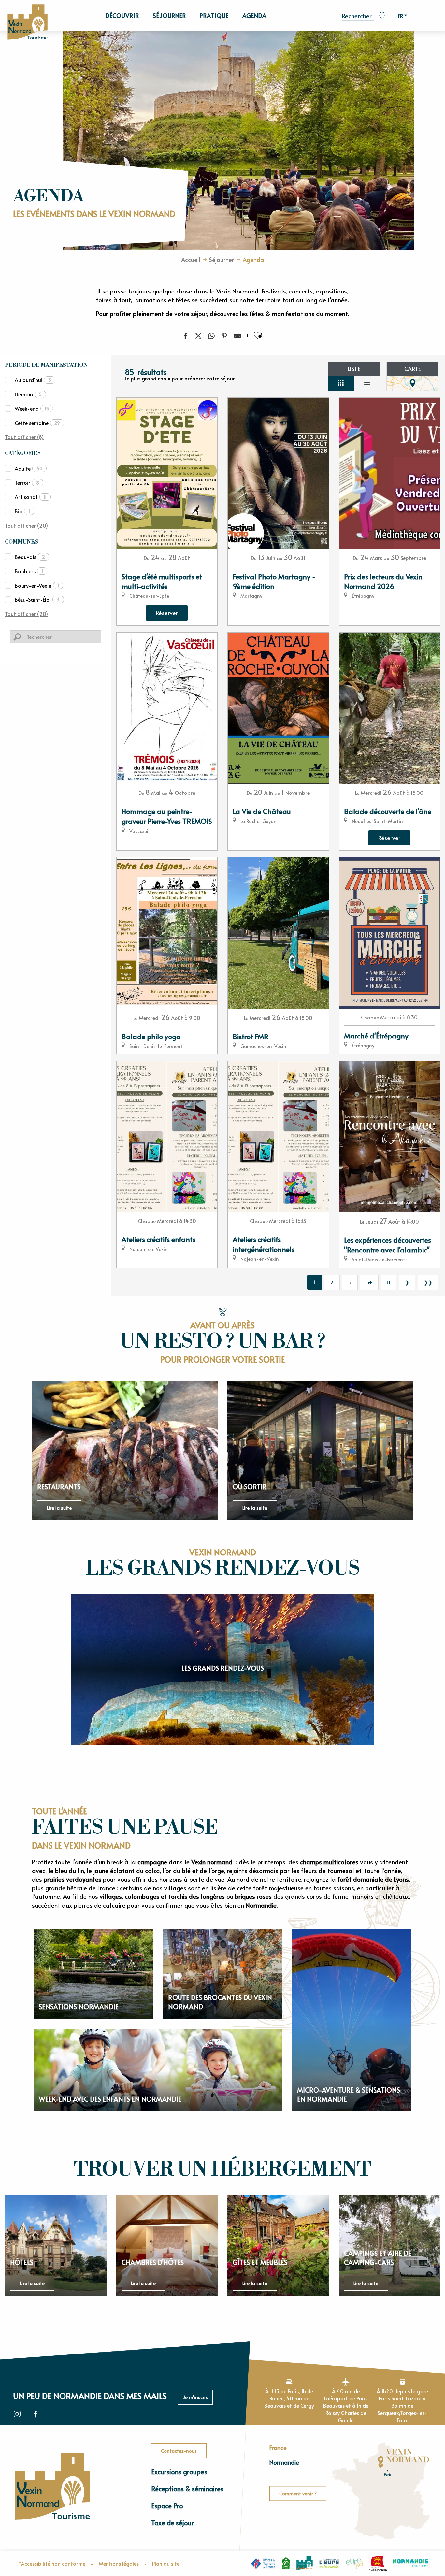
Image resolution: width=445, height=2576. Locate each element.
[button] (358, 15)
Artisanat (31, 497)
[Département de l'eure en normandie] (329, 2563)
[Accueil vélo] (286, 2563)
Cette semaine (37, 423)
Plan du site (166, 2563)
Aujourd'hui (33, 380)
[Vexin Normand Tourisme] (27, 22)
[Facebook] (36, 2414)
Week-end (32, 408)
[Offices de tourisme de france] (263, 2563)
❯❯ (428, 1282)
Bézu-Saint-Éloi (37, 599)
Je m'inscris (195, 2397)
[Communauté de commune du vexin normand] (305, 2563)
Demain (28, 394)
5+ (369, 1282)
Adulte (29, 468)
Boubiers (29, 571)
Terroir (27, 482)
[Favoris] (383, 15)
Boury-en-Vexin (37, 585)
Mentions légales (119, 2563)
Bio (22, 511)
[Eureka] (354, 2563)
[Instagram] (17, 2414)
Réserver (167, 613)
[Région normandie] (378, 2563)
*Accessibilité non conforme (52, 2563)
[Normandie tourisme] (411, 2563)
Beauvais (30, 557)
